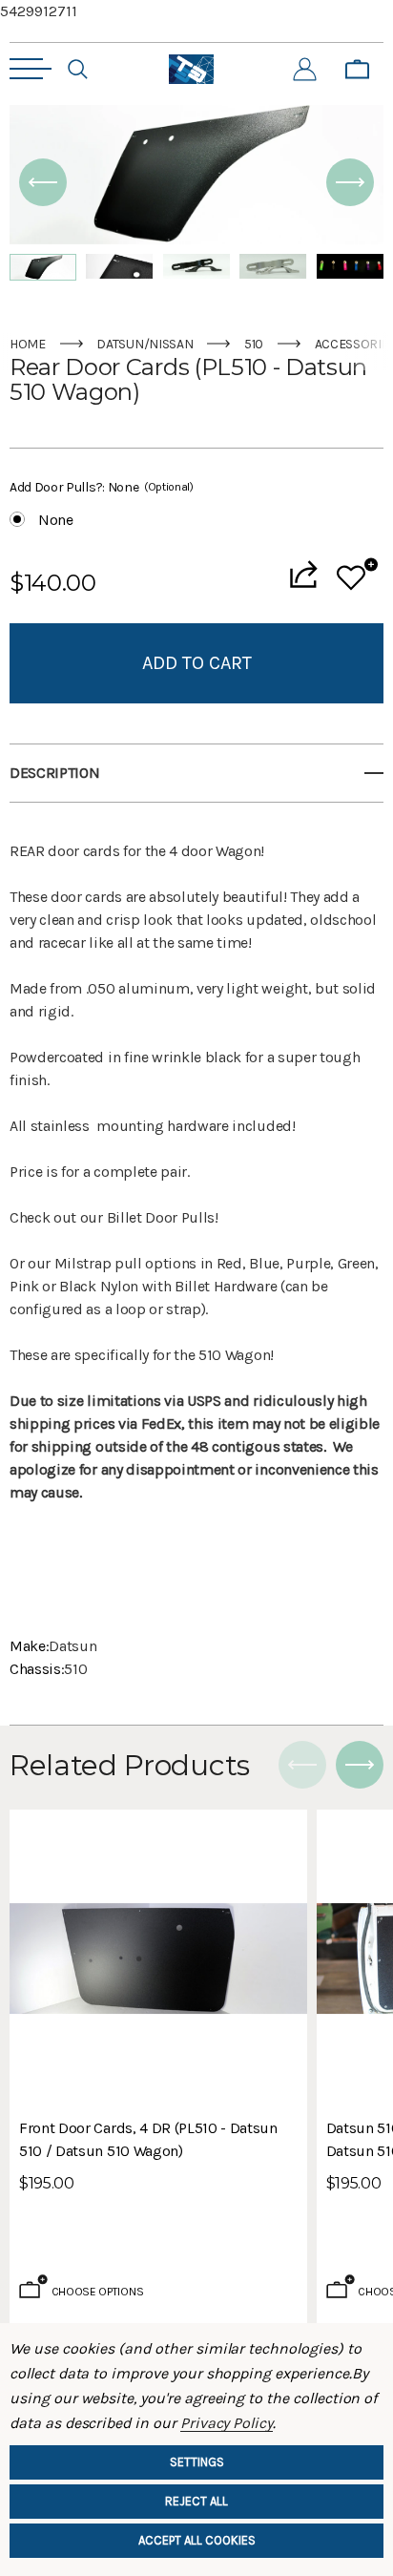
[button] (43, 182)
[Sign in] (305, 70)
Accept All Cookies (197, 2540)
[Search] (78, 70)
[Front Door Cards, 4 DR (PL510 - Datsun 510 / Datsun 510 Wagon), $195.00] (158, 1958)
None (56, 520)
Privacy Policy (227, 2423)
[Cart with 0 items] (357, 70)
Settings (197, 2462)
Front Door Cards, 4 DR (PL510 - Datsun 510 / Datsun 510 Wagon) (148, 2139)
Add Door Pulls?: (102, 487)
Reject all (196, 2501)
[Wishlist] (357, 574)
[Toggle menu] (31, 69)
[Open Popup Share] (303, 574)
